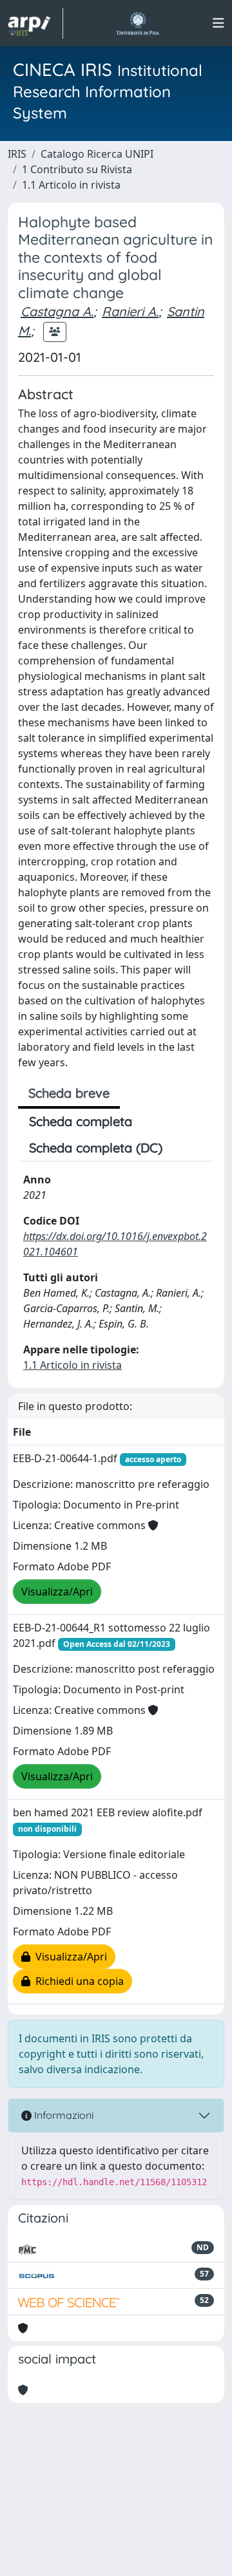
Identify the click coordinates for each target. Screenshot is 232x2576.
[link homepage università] (138, 23)
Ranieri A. (130, 311)
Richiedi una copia (77, 1981)
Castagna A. (57, 311)
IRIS (17, 154)
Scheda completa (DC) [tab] (96, 1148)
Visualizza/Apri (57, 1592)
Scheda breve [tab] (69, 1093)
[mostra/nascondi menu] (218, 23)
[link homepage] (35, 23)
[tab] (184, 1148)
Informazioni (63, 2115)
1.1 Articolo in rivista (71, 185)
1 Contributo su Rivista (77, 169)
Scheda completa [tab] (81, 1121)
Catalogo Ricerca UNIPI (97, 154)
